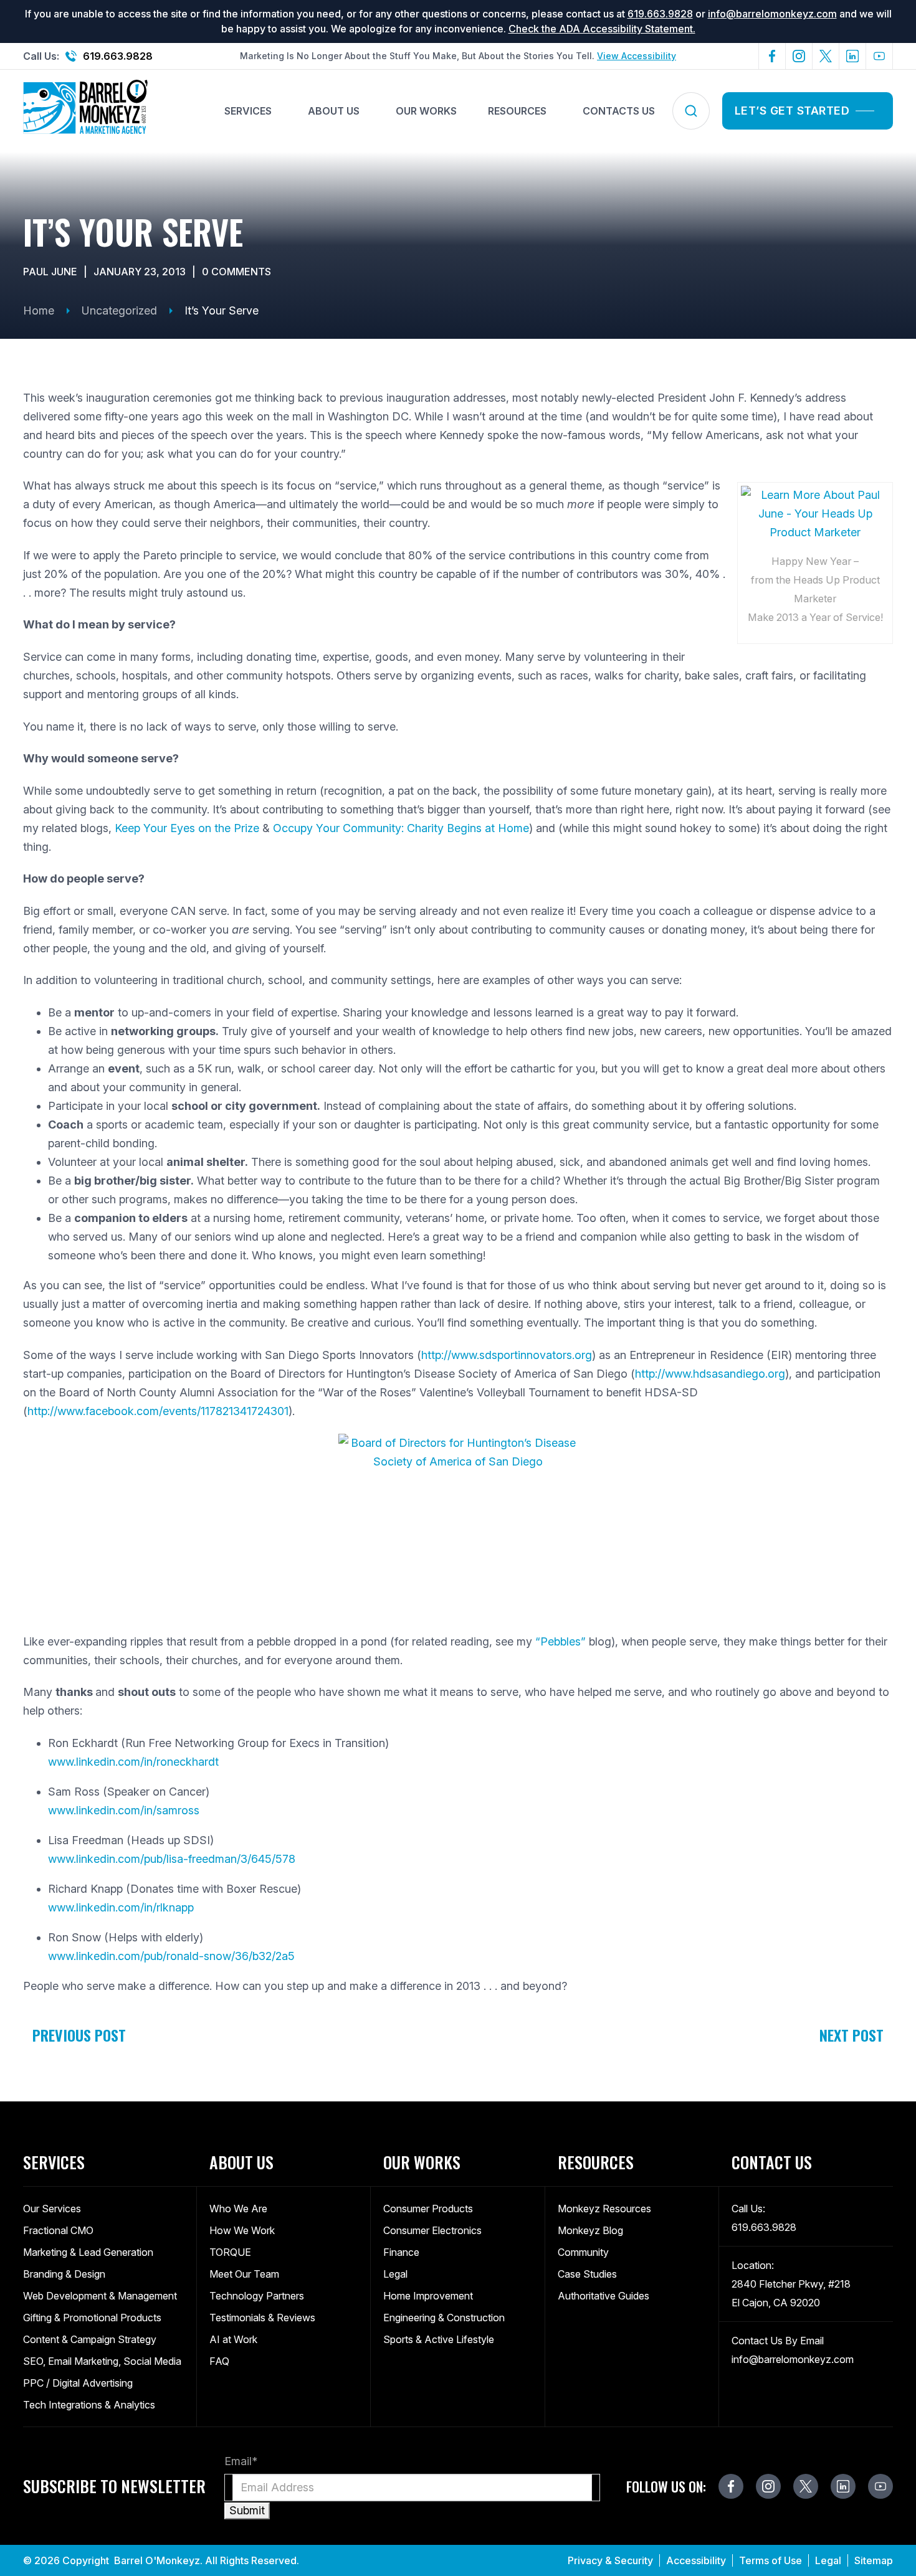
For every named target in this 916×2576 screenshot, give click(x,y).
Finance (401, 2252)
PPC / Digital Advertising (78, 2383)
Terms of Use (770, 2560)
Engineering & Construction (444, 2318)
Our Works (426, 111)
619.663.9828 (660, 14)
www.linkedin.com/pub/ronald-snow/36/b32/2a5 (171, 1956)
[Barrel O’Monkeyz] (85, 111)
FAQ (219, 2361)
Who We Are (238, 2209)
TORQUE (230, 2252)
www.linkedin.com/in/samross (124, 1810)
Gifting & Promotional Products (92, 2318)
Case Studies (587, 2274)
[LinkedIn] (853, 56)
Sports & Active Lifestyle (439, 2339)
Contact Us (772, 2162)
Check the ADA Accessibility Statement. (602, 29)
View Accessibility (637, 56)
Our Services (52, 2209)
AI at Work (233, 2339)
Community (583, 2252)
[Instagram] (799, 56)
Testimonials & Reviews (262, 2318)
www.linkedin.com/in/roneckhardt (133, 1762)
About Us (334, 111)
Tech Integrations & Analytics (89, 2405)
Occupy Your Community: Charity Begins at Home (401, 828)
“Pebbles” (561, 1641)
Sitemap (874, 2560)
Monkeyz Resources (604, 2209)
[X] (826, 56)
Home (39, 310)
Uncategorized (119, 310)
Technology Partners (257, 2296)
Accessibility (696, 2560)
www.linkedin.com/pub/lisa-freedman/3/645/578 (172, 1859)
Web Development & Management (100, 2296)
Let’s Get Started (792, 111)
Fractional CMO (58, 2230)
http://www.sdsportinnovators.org (507, 1355)
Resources (517, 111)
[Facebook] (772, 56)
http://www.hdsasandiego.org (710, 1374)
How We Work (242, 2230)
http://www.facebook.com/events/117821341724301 (158, 1411)
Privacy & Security (610, 2560)
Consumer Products (428, 2209)
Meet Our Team (244, 2274)
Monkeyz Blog (590, 2230)
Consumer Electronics (432, 2230)
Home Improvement (428, 2296)
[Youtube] (880, 56)
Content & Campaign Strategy (90, 2339)
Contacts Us (619, 111)
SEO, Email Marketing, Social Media (102, 2361)
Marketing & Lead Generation (88, 2252)
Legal (395, 2274)
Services (248, 111)
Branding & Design (64, 2274)
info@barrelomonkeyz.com (772, 14)
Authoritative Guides (604, 2296)
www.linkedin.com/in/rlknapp (121, 1907)
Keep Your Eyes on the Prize (187, 828)
